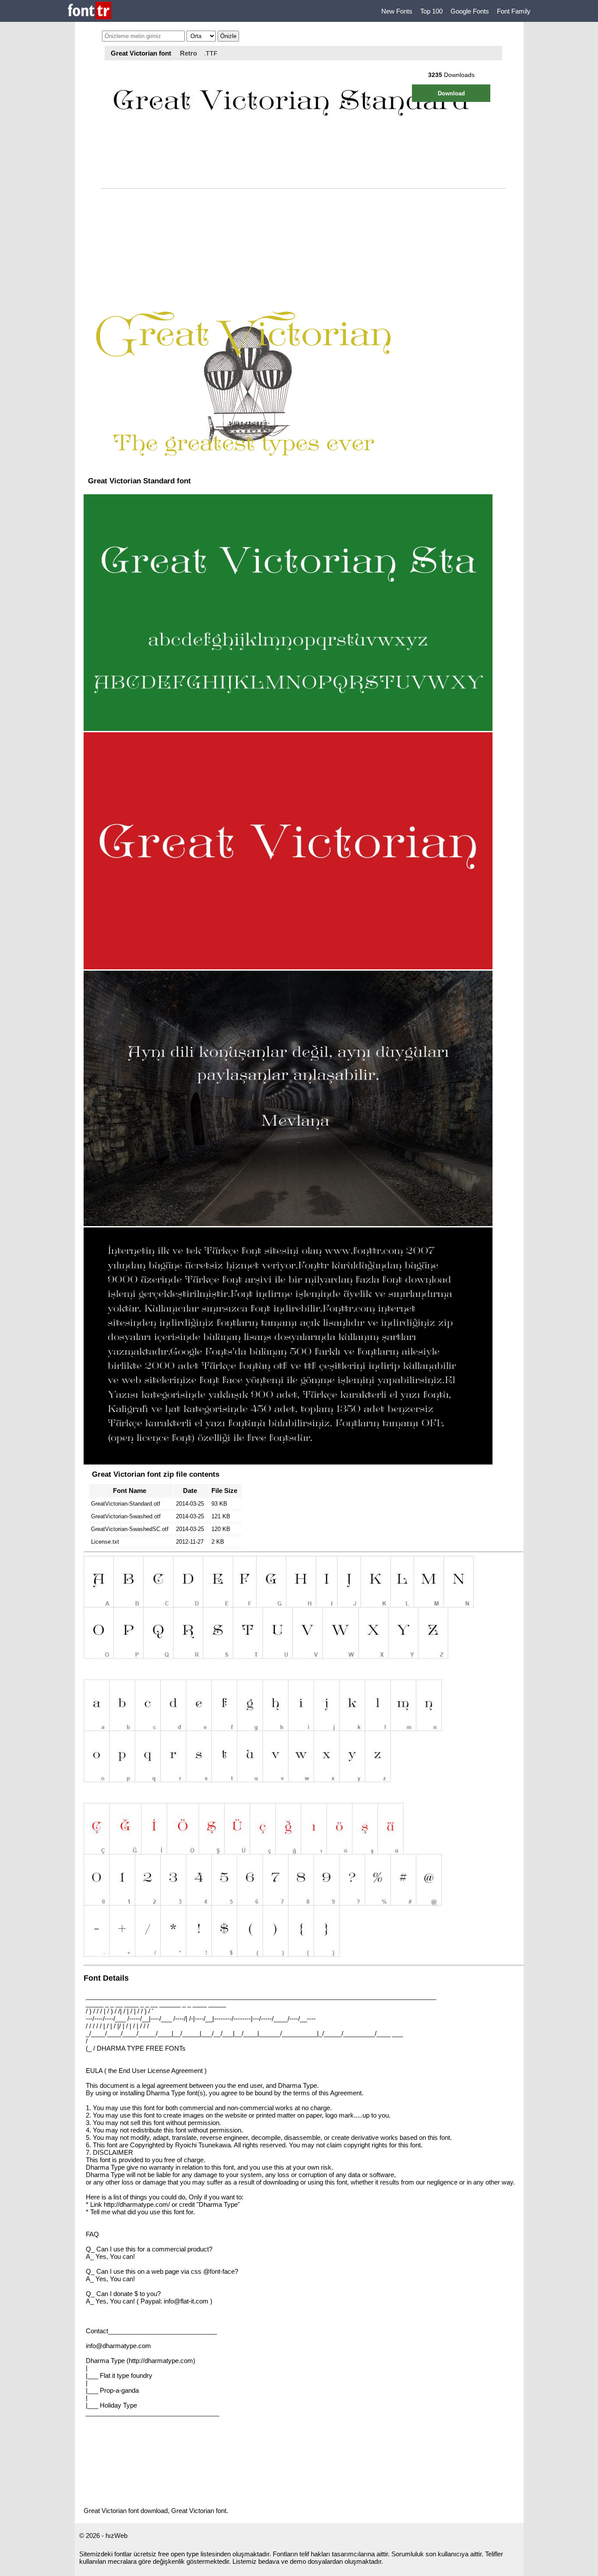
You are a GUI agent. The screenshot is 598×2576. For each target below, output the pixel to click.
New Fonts (397, 11)
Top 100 (431, 11)
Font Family (514, 11)
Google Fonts (470, 11)
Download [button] (451, 93)
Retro (188, 53)
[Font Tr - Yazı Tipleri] (90, 11)
